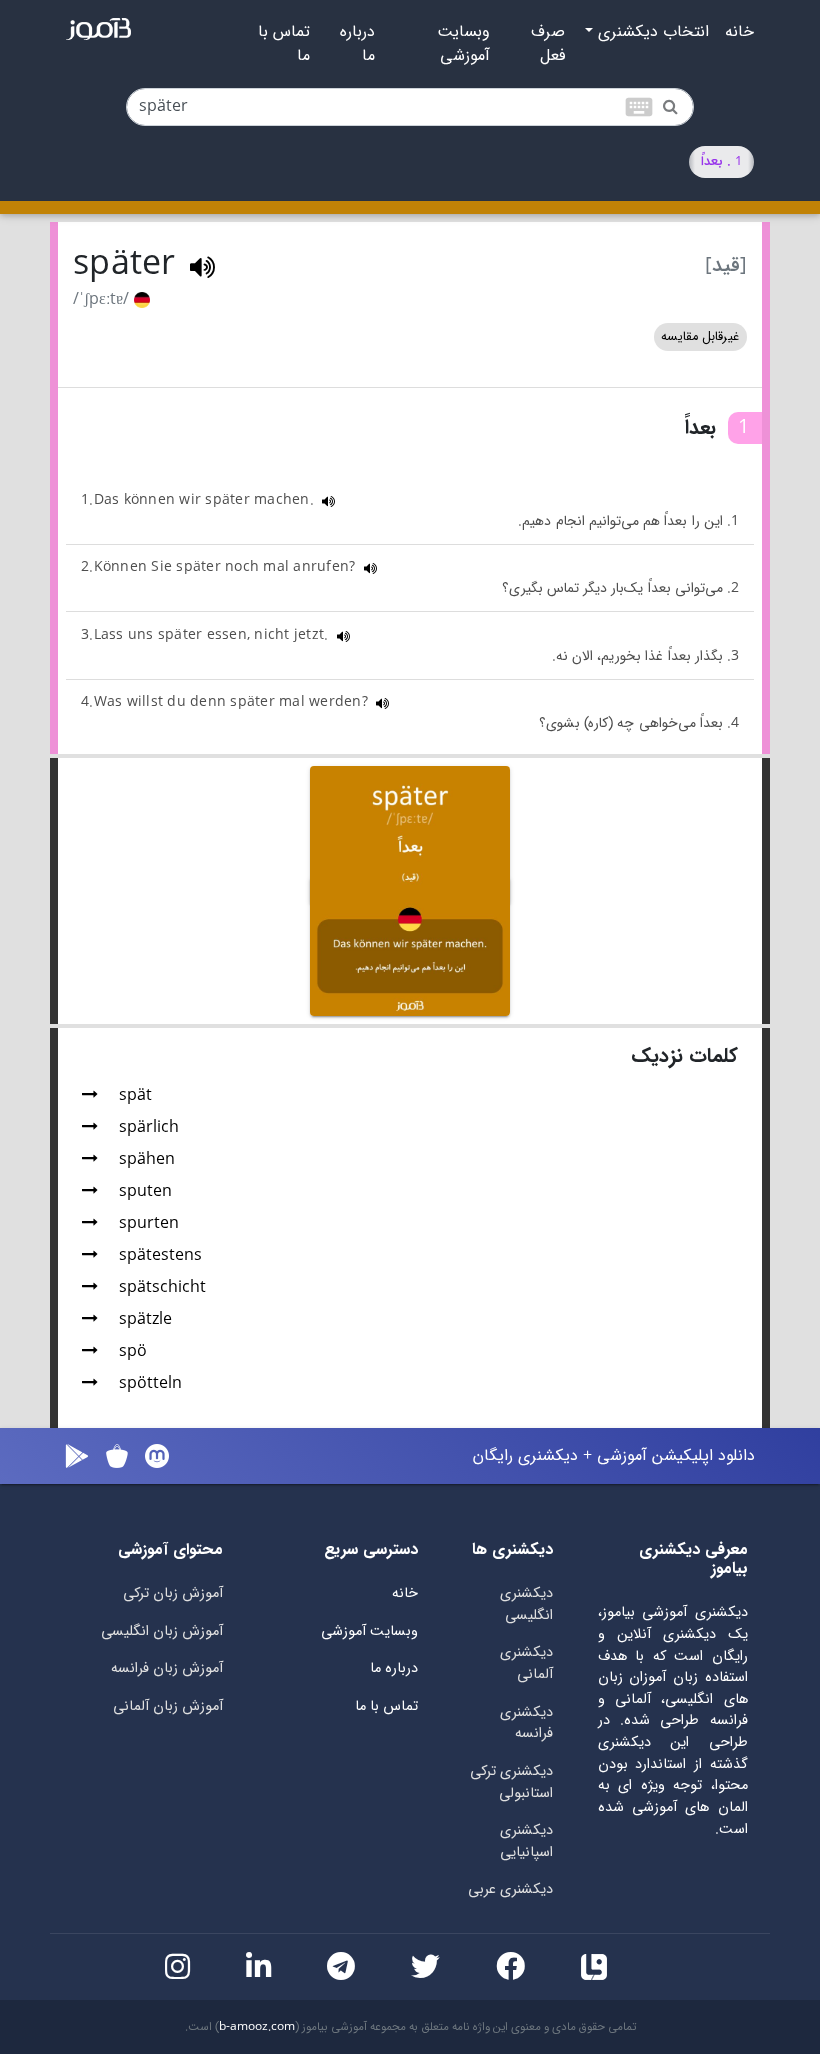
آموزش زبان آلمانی (168, 1706)
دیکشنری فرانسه (526, 1723)
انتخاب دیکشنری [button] (651, 32)
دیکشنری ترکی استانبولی (511, 1782)
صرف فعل (548, 44)
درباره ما (357, 44)
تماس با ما (284, 44)
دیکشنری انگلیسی (526, 1604)
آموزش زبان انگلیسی (162, 1631)
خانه (739, 32)
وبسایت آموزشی (463, 44)
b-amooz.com (257, 2027)
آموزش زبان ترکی (173, 1593)
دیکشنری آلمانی (526, 1663)
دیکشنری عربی (510, 1889)
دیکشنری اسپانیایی (526, 1841)
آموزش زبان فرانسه (167, 1668)
